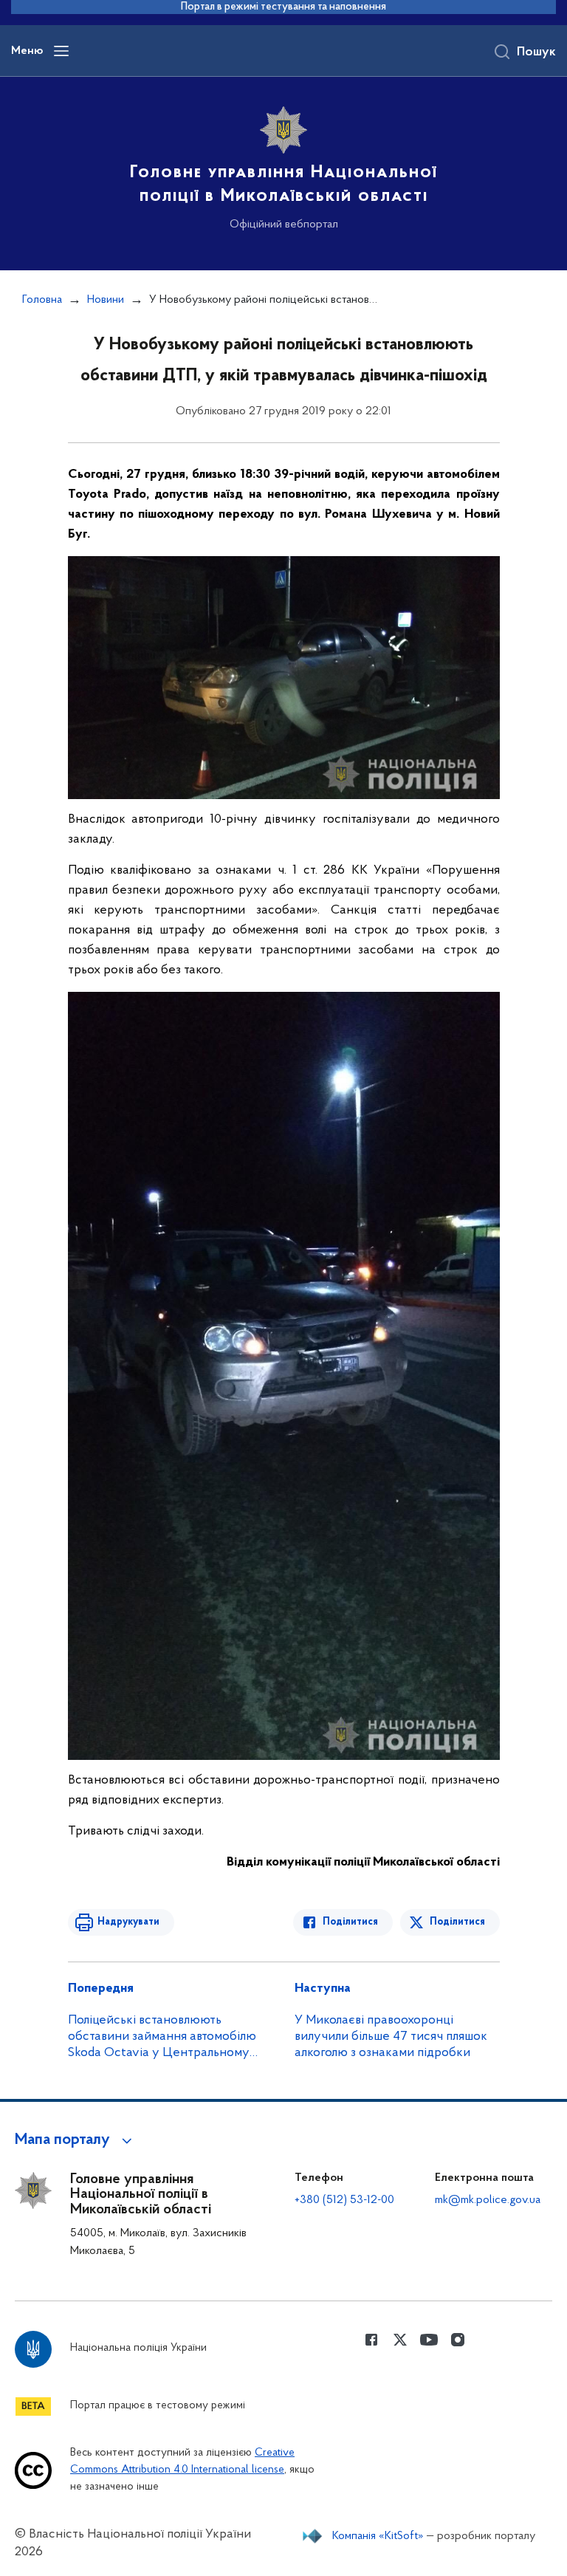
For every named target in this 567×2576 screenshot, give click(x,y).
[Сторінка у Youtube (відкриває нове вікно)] (429, 2340)
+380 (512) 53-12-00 (344, 2200)
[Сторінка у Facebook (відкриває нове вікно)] (371, 2340)
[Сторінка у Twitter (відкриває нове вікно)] (400, 2340)
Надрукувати (128, 1922)
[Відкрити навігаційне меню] (61, 51)
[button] (76, 2140)
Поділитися (350, 1922)
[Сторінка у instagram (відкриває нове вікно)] (458, 2340)
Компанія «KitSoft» (378, 2536)
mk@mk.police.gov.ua (488, 2200)
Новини (106, 300)
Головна (42, 300)
